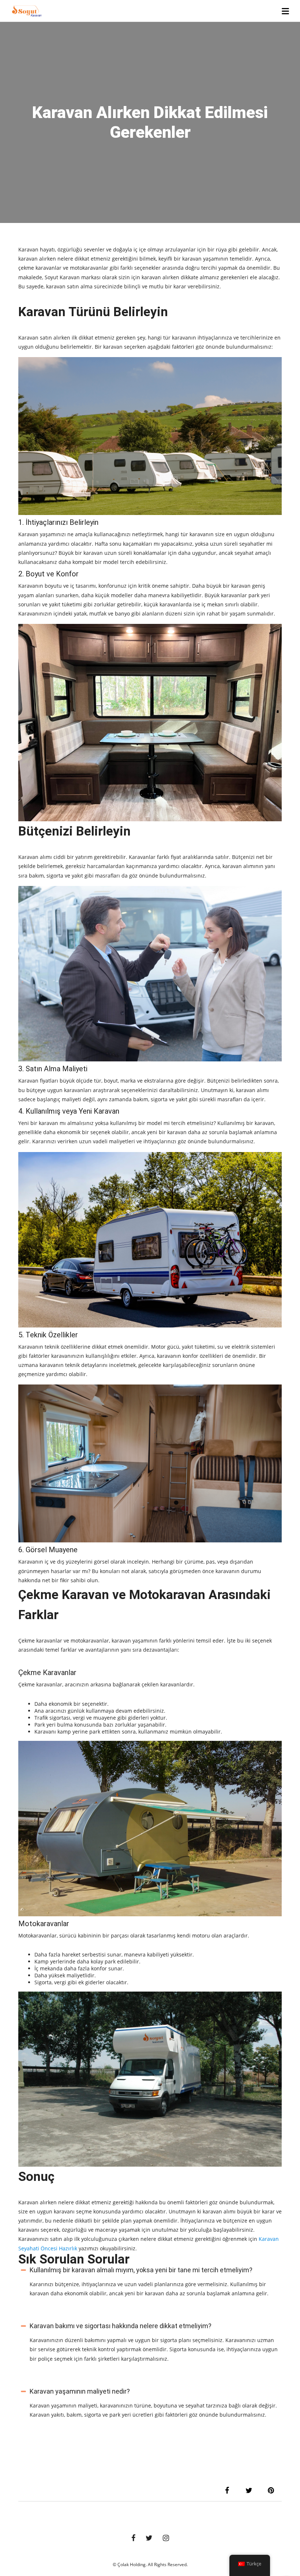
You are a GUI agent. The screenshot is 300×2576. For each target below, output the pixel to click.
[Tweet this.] (249, 2490)
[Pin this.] (271, 2490)
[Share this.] (227, 2490)
